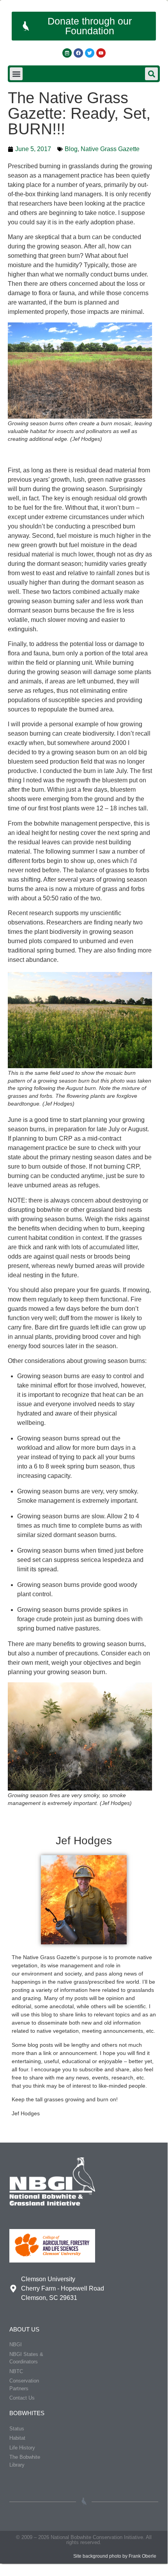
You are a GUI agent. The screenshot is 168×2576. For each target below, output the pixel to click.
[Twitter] (90, 53)
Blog (71, 149)
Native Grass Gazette (110, 149)
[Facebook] (78, 53)
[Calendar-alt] (67, 53)
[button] (16, 74)
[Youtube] (101, 53)
